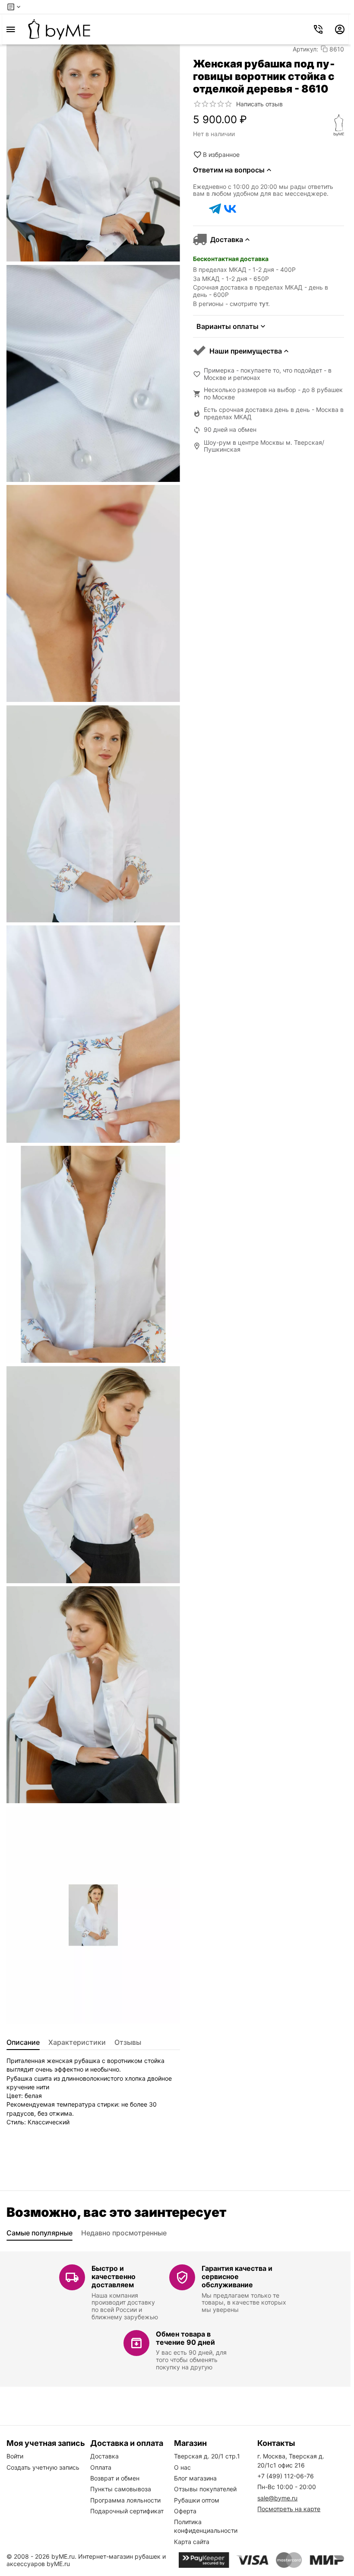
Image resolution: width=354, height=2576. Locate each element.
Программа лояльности (125, 2500)
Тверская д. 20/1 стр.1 (207, 2456)
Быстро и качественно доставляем (114, 2276)
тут (264, 304)
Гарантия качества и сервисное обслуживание (237, 2276)
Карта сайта (192, 2542)
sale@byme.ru (277, 2498)
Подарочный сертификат (127, 2511)
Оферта (185, 2511)
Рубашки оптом (197, 2500)
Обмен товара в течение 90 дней (185, 2338)
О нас (182, 2467)
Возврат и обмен (115, 2478)
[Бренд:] (339, 125)
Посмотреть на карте (289, 2509)
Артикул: (305, 49)
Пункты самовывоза (121, 2489)
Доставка (104, 2456)
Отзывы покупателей (205, 2489)
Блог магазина (195, 2478)
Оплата (101, 2467)
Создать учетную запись (43, 2467)
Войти (15, 2456)
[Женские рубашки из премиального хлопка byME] (59, 29)
